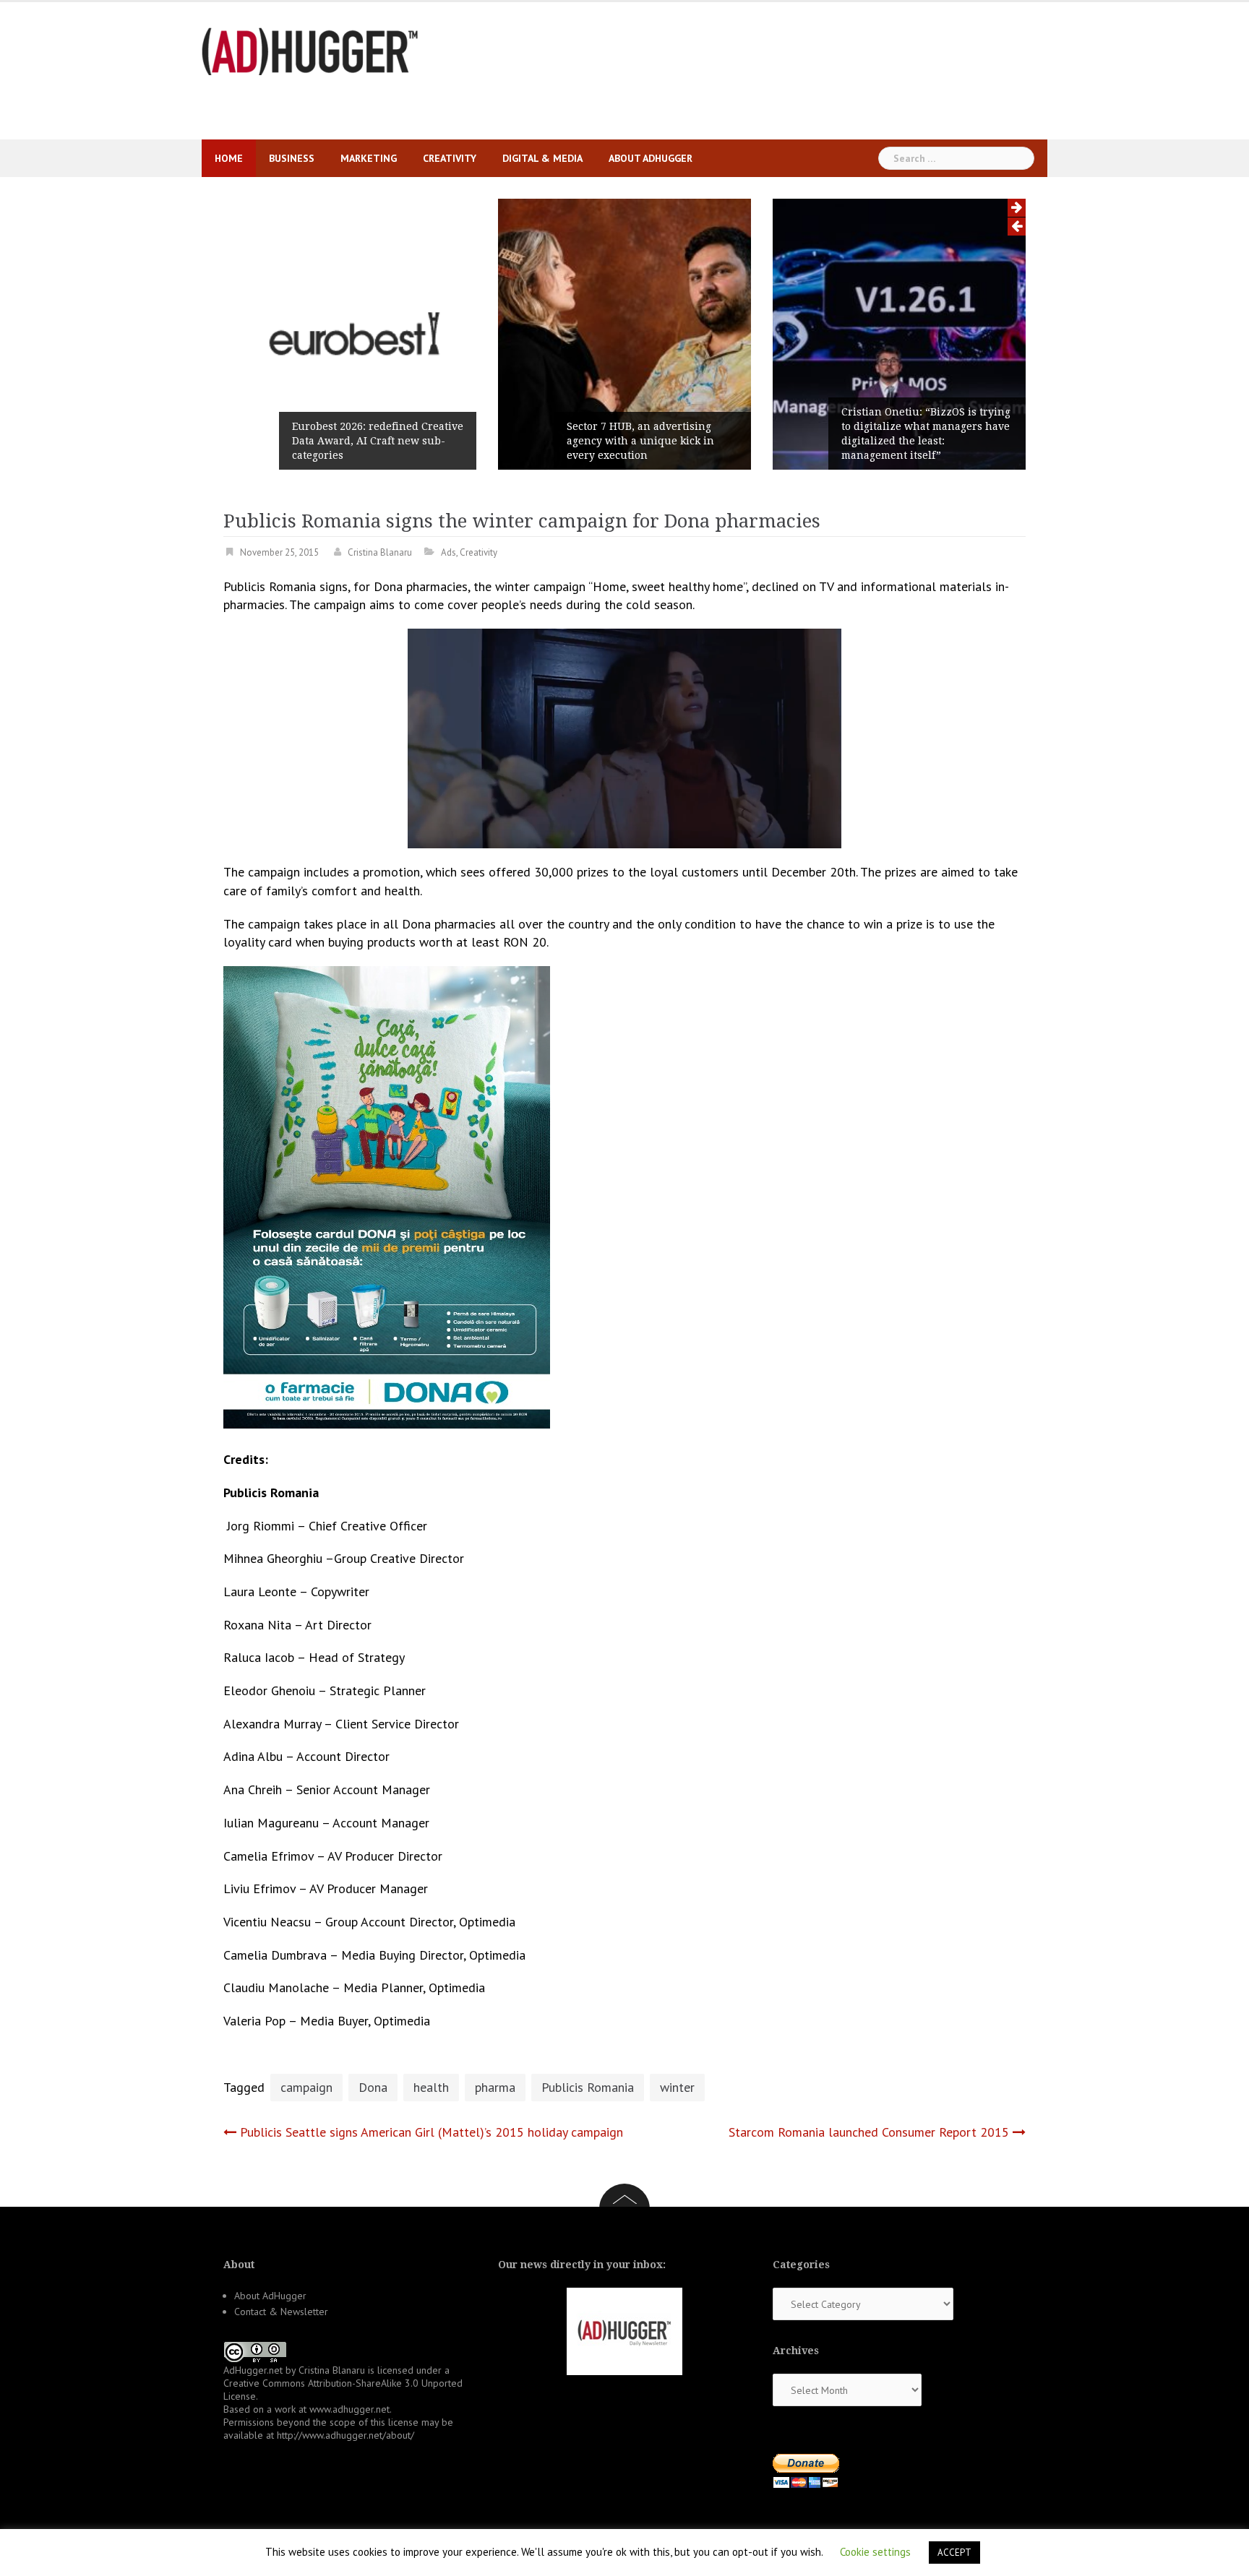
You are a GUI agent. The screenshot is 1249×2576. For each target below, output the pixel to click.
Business (292, 158)
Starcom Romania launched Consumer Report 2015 (869, 2132)
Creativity (450, 158)
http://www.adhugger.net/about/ (345, 2435)
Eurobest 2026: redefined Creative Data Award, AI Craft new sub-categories (378, 441)
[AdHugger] (310, 50)
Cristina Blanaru (380, 552)
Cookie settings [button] (875, 2552)
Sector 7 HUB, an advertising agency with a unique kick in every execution (640, 441)
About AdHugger (651, 158)
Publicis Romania (588, 2087)
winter (677, 2087)
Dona (373, 2087)
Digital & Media (542, 158)
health (431, 2087)
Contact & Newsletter (281, 2312)
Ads (448, 552)
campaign (306, 2087)
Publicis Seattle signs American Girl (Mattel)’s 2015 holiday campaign (432, 2132)
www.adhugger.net (349, 2409)
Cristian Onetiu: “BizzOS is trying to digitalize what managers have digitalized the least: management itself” (926, 434)
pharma (495, 2087)
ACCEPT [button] (954, 2553)
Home (229, 158)
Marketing (369, 158)
